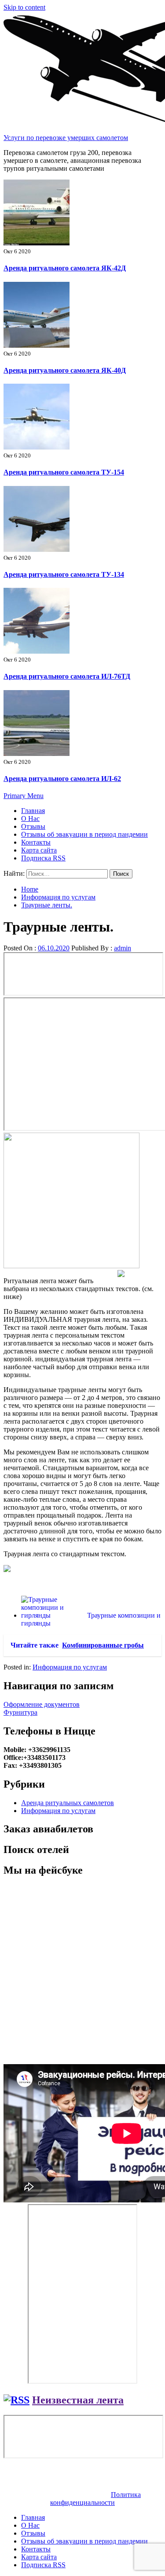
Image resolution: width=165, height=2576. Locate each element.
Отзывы (33, 826)
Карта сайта (39, 850)
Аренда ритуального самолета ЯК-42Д (65, 268)
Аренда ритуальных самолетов (68, 1803)
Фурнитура (20, 1712)
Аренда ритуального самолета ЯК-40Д (65, 370)
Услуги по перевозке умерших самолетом (66, 138)
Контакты (36, 842)
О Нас (30, 818)
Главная (33, 811)
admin (123, 948)
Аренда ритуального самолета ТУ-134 (64, 574)
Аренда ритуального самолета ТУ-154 (64, 472)
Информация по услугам (70, 1667)
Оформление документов (42, 1704)
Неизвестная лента (78, 2400)
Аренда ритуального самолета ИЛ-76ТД (67, 676)
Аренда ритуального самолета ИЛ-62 (62, 779)
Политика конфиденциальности (95, 2499)
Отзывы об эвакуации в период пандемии (84, 834)
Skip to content (24, 7)
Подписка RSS (43, 858)
